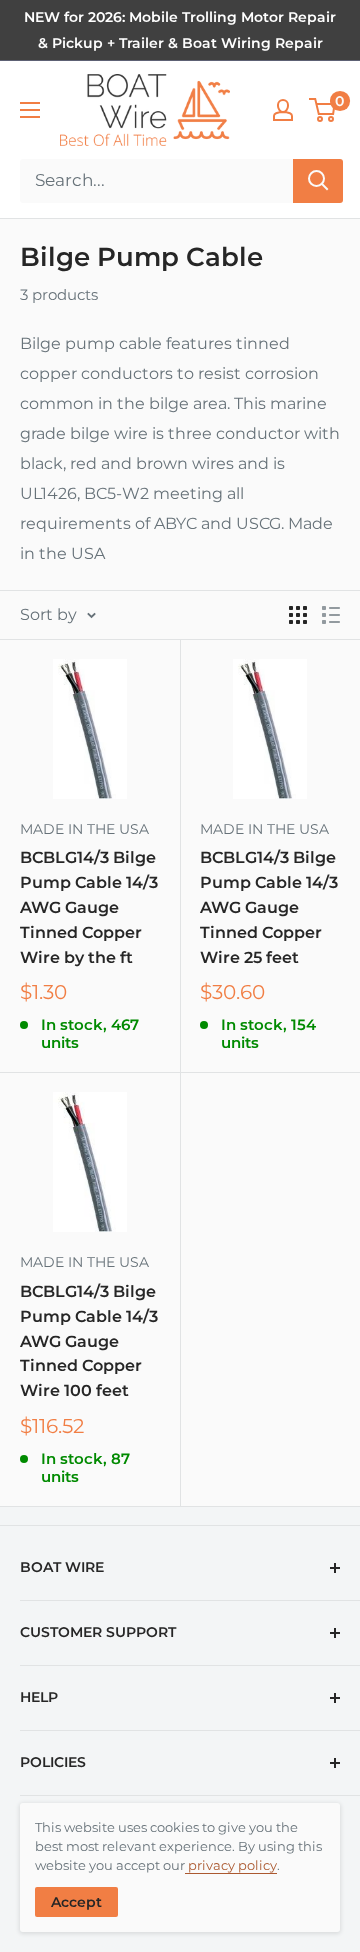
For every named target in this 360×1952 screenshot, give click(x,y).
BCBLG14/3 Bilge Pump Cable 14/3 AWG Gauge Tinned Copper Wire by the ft (89, 907)
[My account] (283, 110)
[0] (323, 110)
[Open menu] (30, 110)
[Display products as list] (331, 615)
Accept (76, 1902)
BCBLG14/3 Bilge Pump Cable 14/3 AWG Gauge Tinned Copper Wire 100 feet (89, 1341)
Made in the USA (84, 829)
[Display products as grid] (298, 615)
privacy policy (231, 1865)
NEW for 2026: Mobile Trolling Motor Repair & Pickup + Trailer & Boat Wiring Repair (180, 30)
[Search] (318, 181)
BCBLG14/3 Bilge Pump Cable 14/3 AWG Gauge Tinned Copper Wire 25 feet (269, 907)
